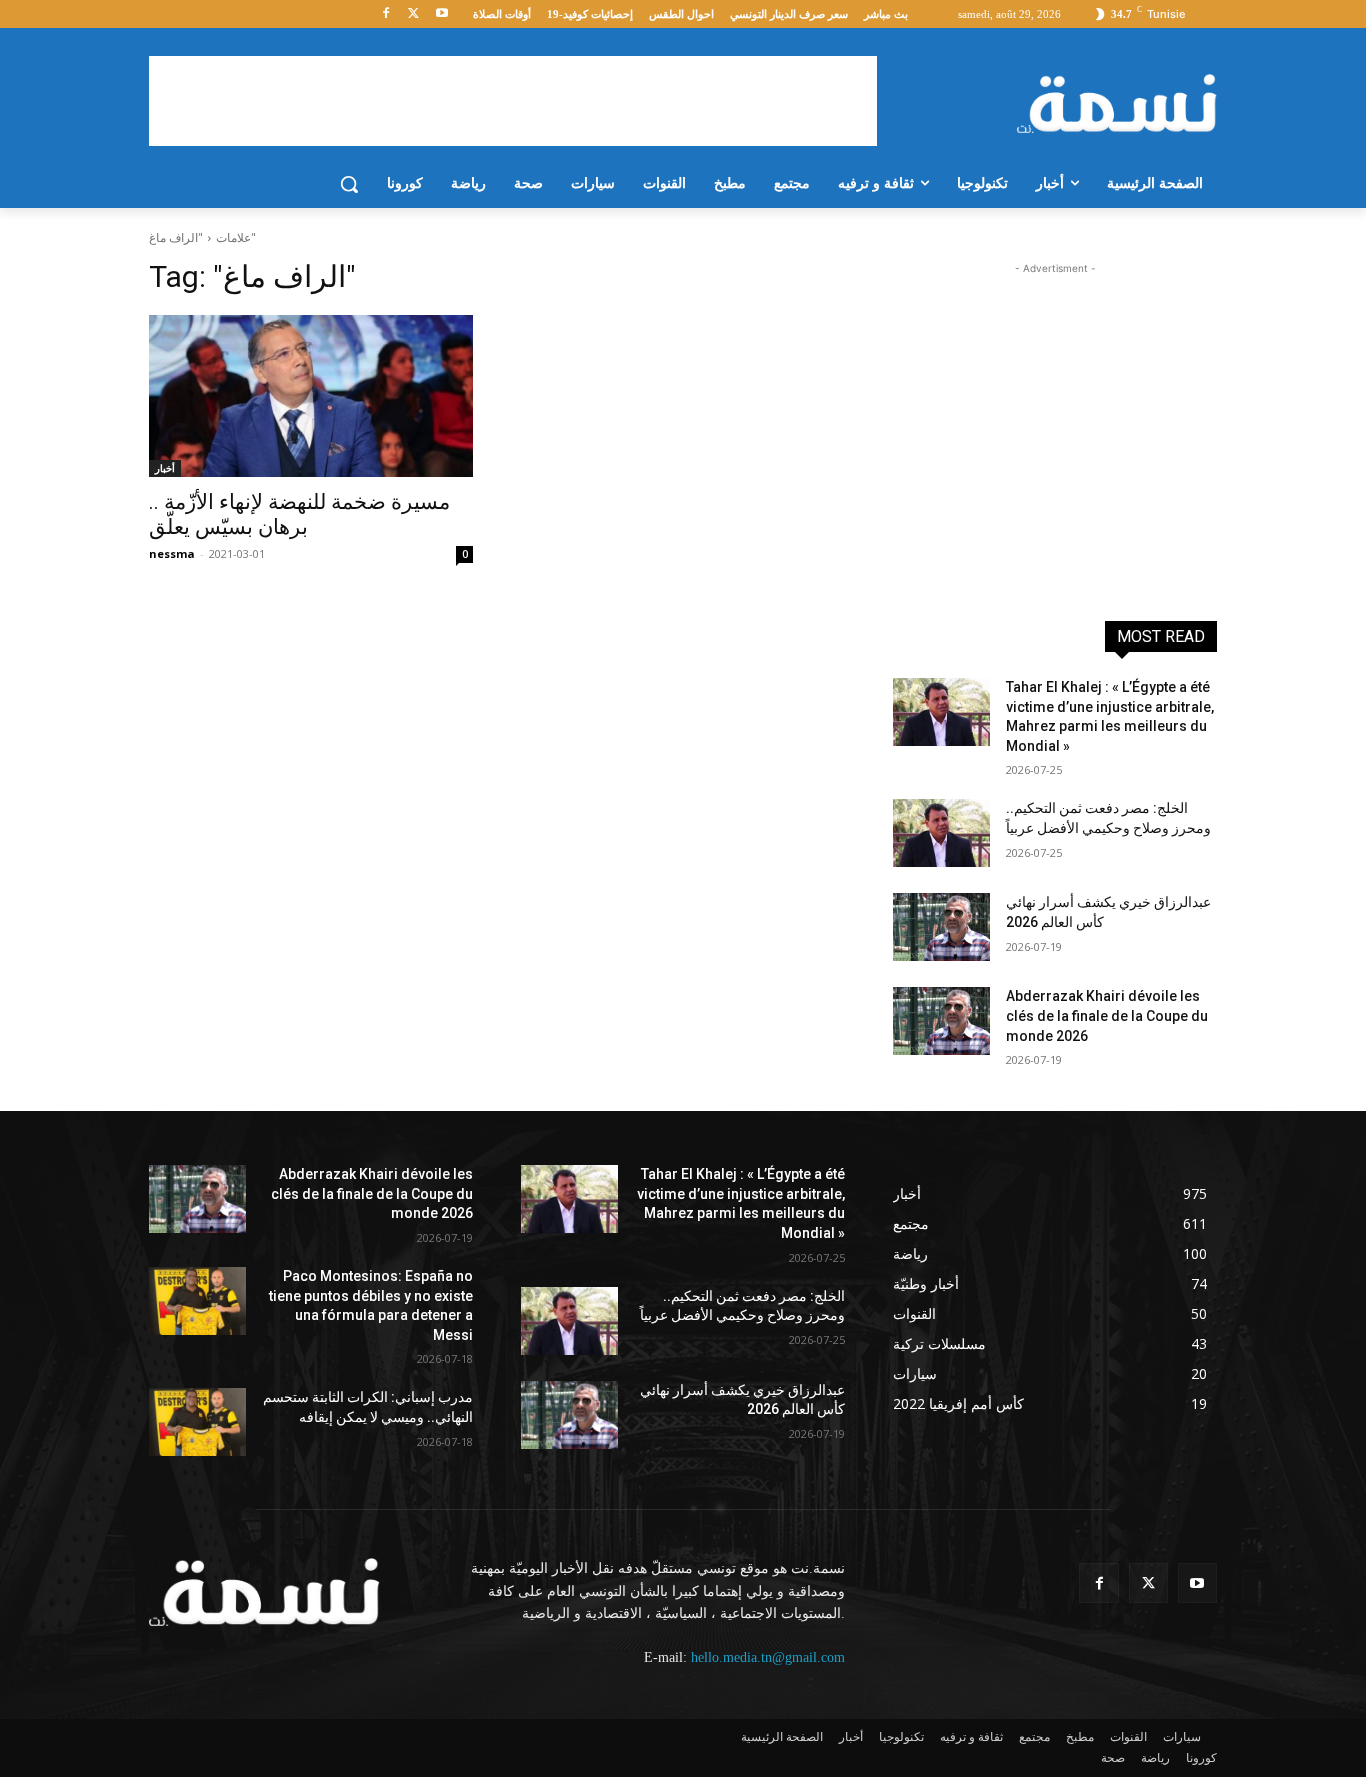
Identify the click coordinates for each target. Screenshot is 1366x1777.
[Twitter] (413, 14)
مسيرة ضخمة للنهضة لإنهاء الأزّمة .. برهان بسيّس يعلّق (299, 514)
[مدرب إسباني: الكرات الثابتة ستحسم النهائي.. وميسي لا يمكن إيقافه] (197, 1422)
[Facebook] (386, 14)
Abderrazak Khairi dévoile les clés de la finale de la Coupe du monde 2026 (1107, 1015)
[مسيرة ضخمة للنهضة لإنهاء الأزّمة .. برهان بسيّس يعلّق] (311, 396)
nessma (172, 553)
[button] (349, 184)
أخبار (165, 468)
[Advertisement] (513, 101)
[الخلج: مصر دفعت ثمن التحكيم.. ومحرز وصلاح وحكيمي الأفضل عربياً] (941, 833)
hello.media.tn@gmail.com (768, 1657)
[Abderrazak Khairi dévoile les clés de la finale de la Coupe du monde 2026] (941, 1021)
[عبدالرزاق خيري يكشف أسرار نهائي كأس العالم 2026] (941, 927)
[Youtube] (441, 14)
